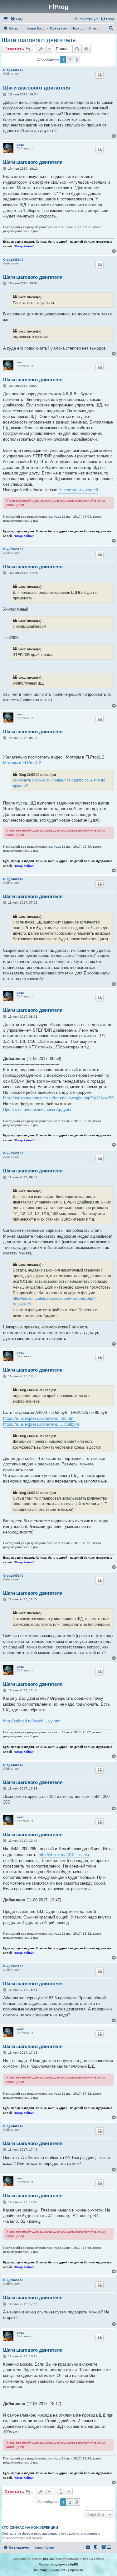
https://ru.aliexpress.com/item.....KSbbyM (41, 1424)
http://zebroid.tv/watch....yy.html (32, 1721)
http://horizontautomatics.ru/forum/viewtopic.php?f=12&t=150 (58, 1098)
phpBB (48, 2559)
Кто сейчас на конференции (30, 2528)
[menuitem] (17, 19)
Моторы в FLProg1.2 (22, 763)
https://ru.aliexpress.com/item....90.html (39, 1418)
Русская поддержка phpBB (58, 2564)
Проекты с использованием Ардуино (38, 1110)
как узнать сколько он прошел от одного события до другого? (59, 783)
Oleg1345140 (13, 70)
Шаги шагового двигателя (39, 40)
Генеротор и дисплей (78, 490)
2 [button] (70, 60)
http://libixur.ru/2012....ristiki (64, 1855)
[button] (77, 60)
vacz (20, 145)
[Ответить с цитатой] (100, 75)
